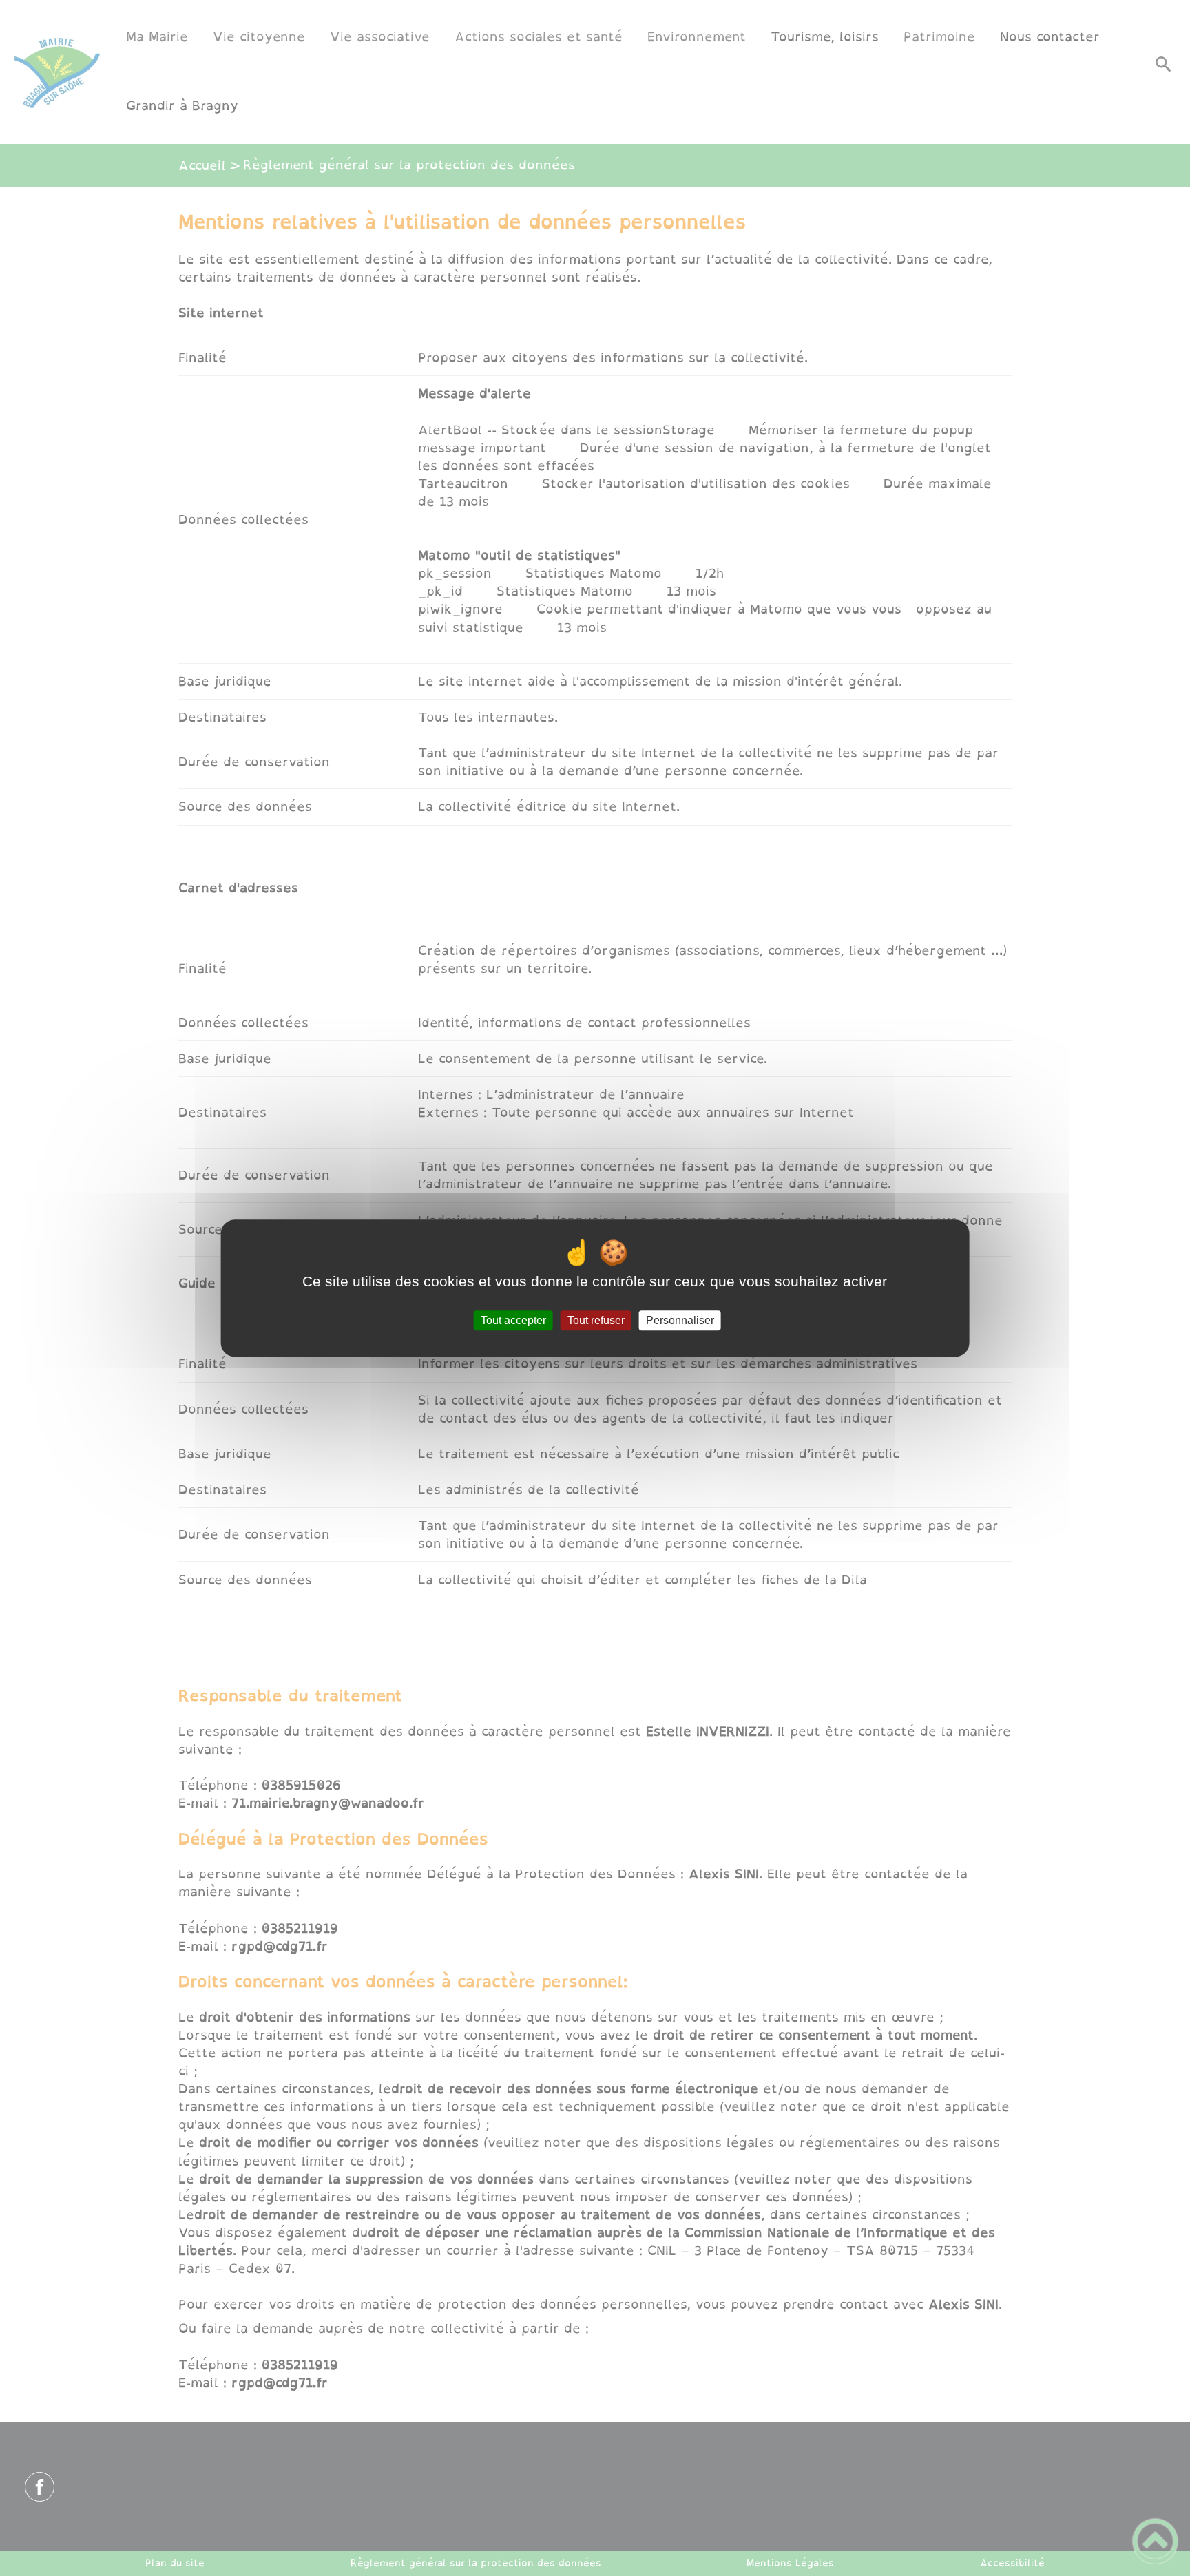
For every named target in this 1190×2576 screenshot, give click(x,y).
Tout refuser (596, 1320)
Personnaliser (680, 1320)
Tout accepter (513, 1320)
